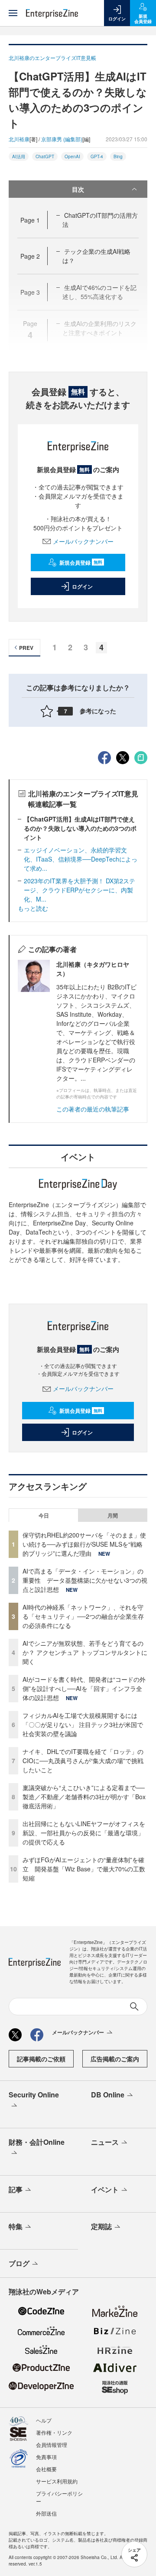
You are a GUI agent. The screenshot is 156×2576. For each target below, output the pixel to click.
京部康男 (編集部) (62, 139)
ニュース (105, 2142)
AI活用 (19, 156)
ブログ (19, 2263)
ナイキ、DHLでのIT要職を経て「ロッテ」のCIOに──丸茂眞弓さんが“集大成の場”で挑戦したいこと (83, 1761)
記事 (16, 2189)
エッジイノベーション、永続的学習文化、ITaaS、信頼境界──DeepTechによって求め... (81, 859)
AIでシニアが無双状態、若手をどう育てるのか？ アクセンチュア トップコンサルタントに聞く (85, 1652)
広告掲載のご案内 (115, 2059)
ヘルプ (44, 2420)
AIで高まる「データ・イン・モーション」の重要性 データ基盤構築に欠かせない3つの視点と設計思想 (85, 1580)
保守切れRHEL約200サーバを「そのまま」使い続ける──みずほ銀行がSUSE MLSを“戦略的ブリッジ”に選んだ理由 (84, 1544)
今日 (44, 1515)
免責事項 (46, 2457)
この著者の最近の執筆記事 (93, 1109)
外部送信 (46, 2513)
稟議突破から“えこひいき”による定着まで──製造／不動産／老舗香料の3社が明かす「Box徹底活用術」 (84, 1797)
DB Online (108, 2095)
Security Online (34, 2095)
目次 (78, 189)
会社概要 (46, 2469)
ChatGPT (45, 156)
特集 (16, 2226)
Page (30, 220)
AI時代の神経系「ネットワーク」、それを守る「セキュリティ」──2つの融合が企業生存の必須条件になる (83, 1616)
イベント (105, 2189)
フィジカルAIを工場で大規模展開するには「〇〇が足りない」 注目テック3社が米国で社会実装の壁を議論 (83, 1724)
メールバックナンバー (83, 541)
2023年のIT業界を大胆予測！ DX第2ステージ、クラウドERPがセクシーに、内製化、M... (80, 890)
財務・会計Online (37, 2142)
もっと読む (33, 908)
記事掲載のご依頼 (41, 2059)
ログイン (82, 586)
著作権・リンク (54, 2432)
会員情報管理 (52, 2445)
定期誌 (101, 2226)
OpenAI (72, 156)
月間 (113, 1515)
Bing (118, 156)
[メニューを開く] (13, 13)
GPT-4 (97, 156)
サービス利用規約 (57, 2481)
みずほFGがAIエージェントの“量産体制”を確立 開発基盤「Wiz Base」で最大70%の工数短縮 (84, 1869)
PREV (26, 648)
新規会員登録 (81, 562)
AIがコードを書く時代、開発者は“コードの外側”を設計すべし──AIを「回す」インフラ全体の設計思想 (84, 1688)
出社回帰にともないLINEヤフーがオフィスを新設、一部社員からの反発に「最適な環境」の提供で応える (84, 1833)
